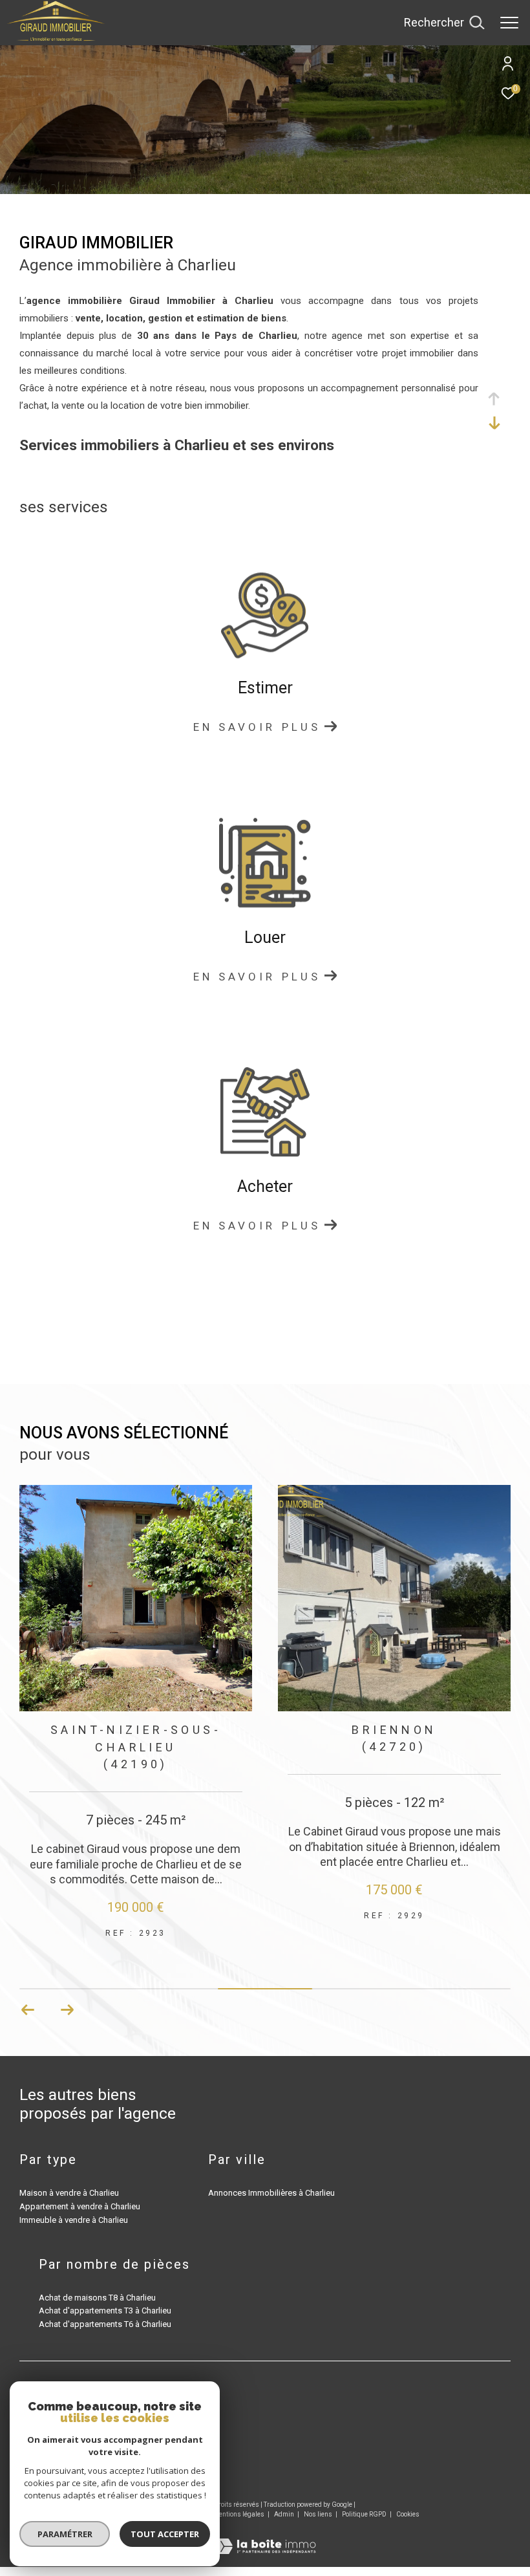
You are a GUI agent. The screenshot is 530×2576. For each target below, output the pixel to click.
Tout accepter (165, 2534)
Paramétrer (65, 2534)
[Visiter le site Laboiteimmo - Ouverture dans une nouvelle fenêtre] (265, 2539)
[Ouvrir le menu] (509, 23)
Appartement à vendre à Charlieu (80, 2208)
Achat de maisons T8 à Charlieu (97, 2300)
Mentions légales (239, 2516)
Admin (285, 2516)
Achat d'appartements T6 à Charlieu (105, 2326)
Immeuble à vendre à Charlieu (74, 2222)
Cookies (408, 2516)
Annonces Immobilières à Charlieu (271, 2195)
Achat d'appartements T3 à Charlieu (105, 2312)
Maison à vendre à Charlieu (69, 2195)
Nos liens (319, 2516)
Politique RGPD (364, 2516)
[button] (67, 2012)
